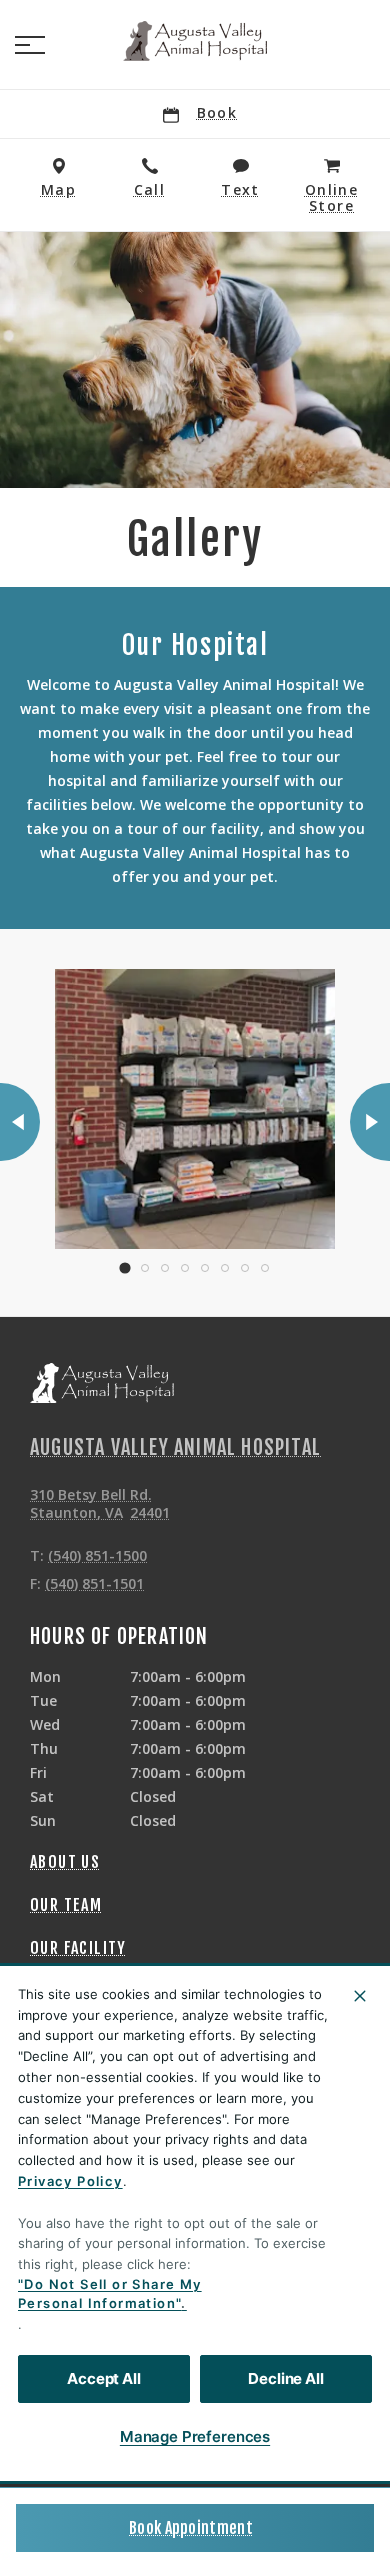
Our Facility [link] (78, 1948)
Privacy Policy (70, 2181)
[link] (195, 41)
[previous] (20, 1122)
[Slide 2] (145, 1268)
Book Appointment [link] (191, 2528)
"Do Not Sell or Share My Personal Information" (110, 2294)
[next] (370, 1122)
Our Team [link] (66, 1905)
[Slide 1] (124, 1267)
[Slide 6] (225, 1268)
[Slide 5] (205, 1268)
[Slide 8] (265, 1268)
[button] (30, 45)
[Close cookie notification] (360, 1996)
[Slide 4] (185, 1268)
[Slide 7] (245, 1268)
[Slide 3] (165, 1268)
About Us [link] (65, 1862)
